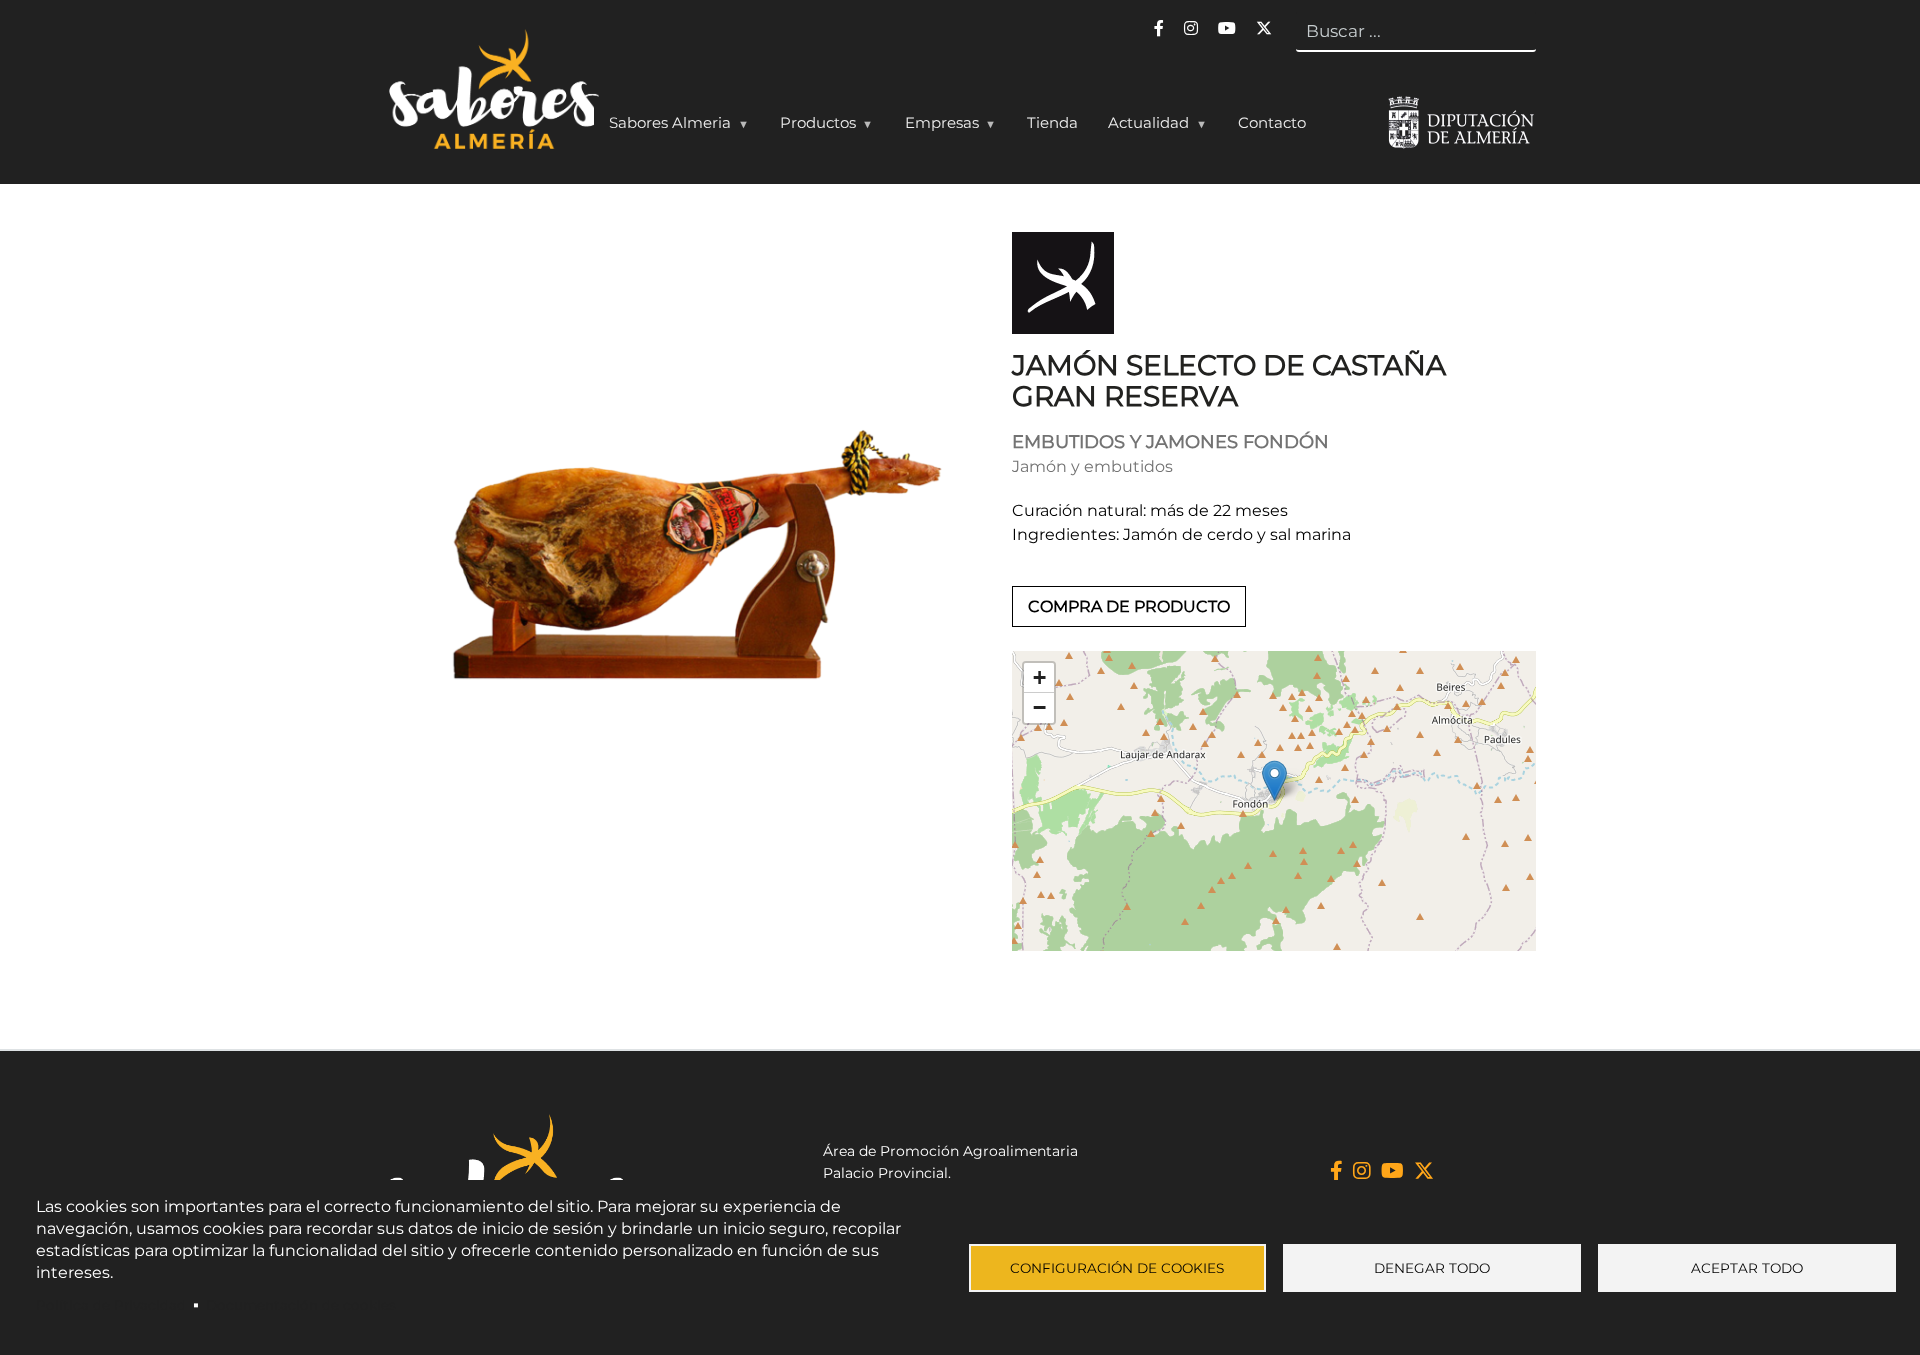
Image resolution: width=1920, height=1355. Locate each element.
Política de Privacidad (111, 1305)
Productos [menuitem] (810, 127)
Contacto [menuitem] (1272, 122)
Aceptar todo (1747, 1268)
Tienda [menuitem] (1052, 122)
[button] (1274, 780)
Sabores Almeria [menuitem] (662, 127)
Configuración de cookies (1117, 1268)
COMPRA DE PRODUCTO (1129, 606)
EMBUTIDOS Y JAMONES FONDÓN (1170, 442)
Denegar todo (1432, 1268)
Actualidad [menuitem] (1141, 127)
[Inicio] (491, 94)
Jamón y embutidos (1092, 466)
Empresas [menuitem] (934, 127)
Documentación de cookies (301, 1305)
